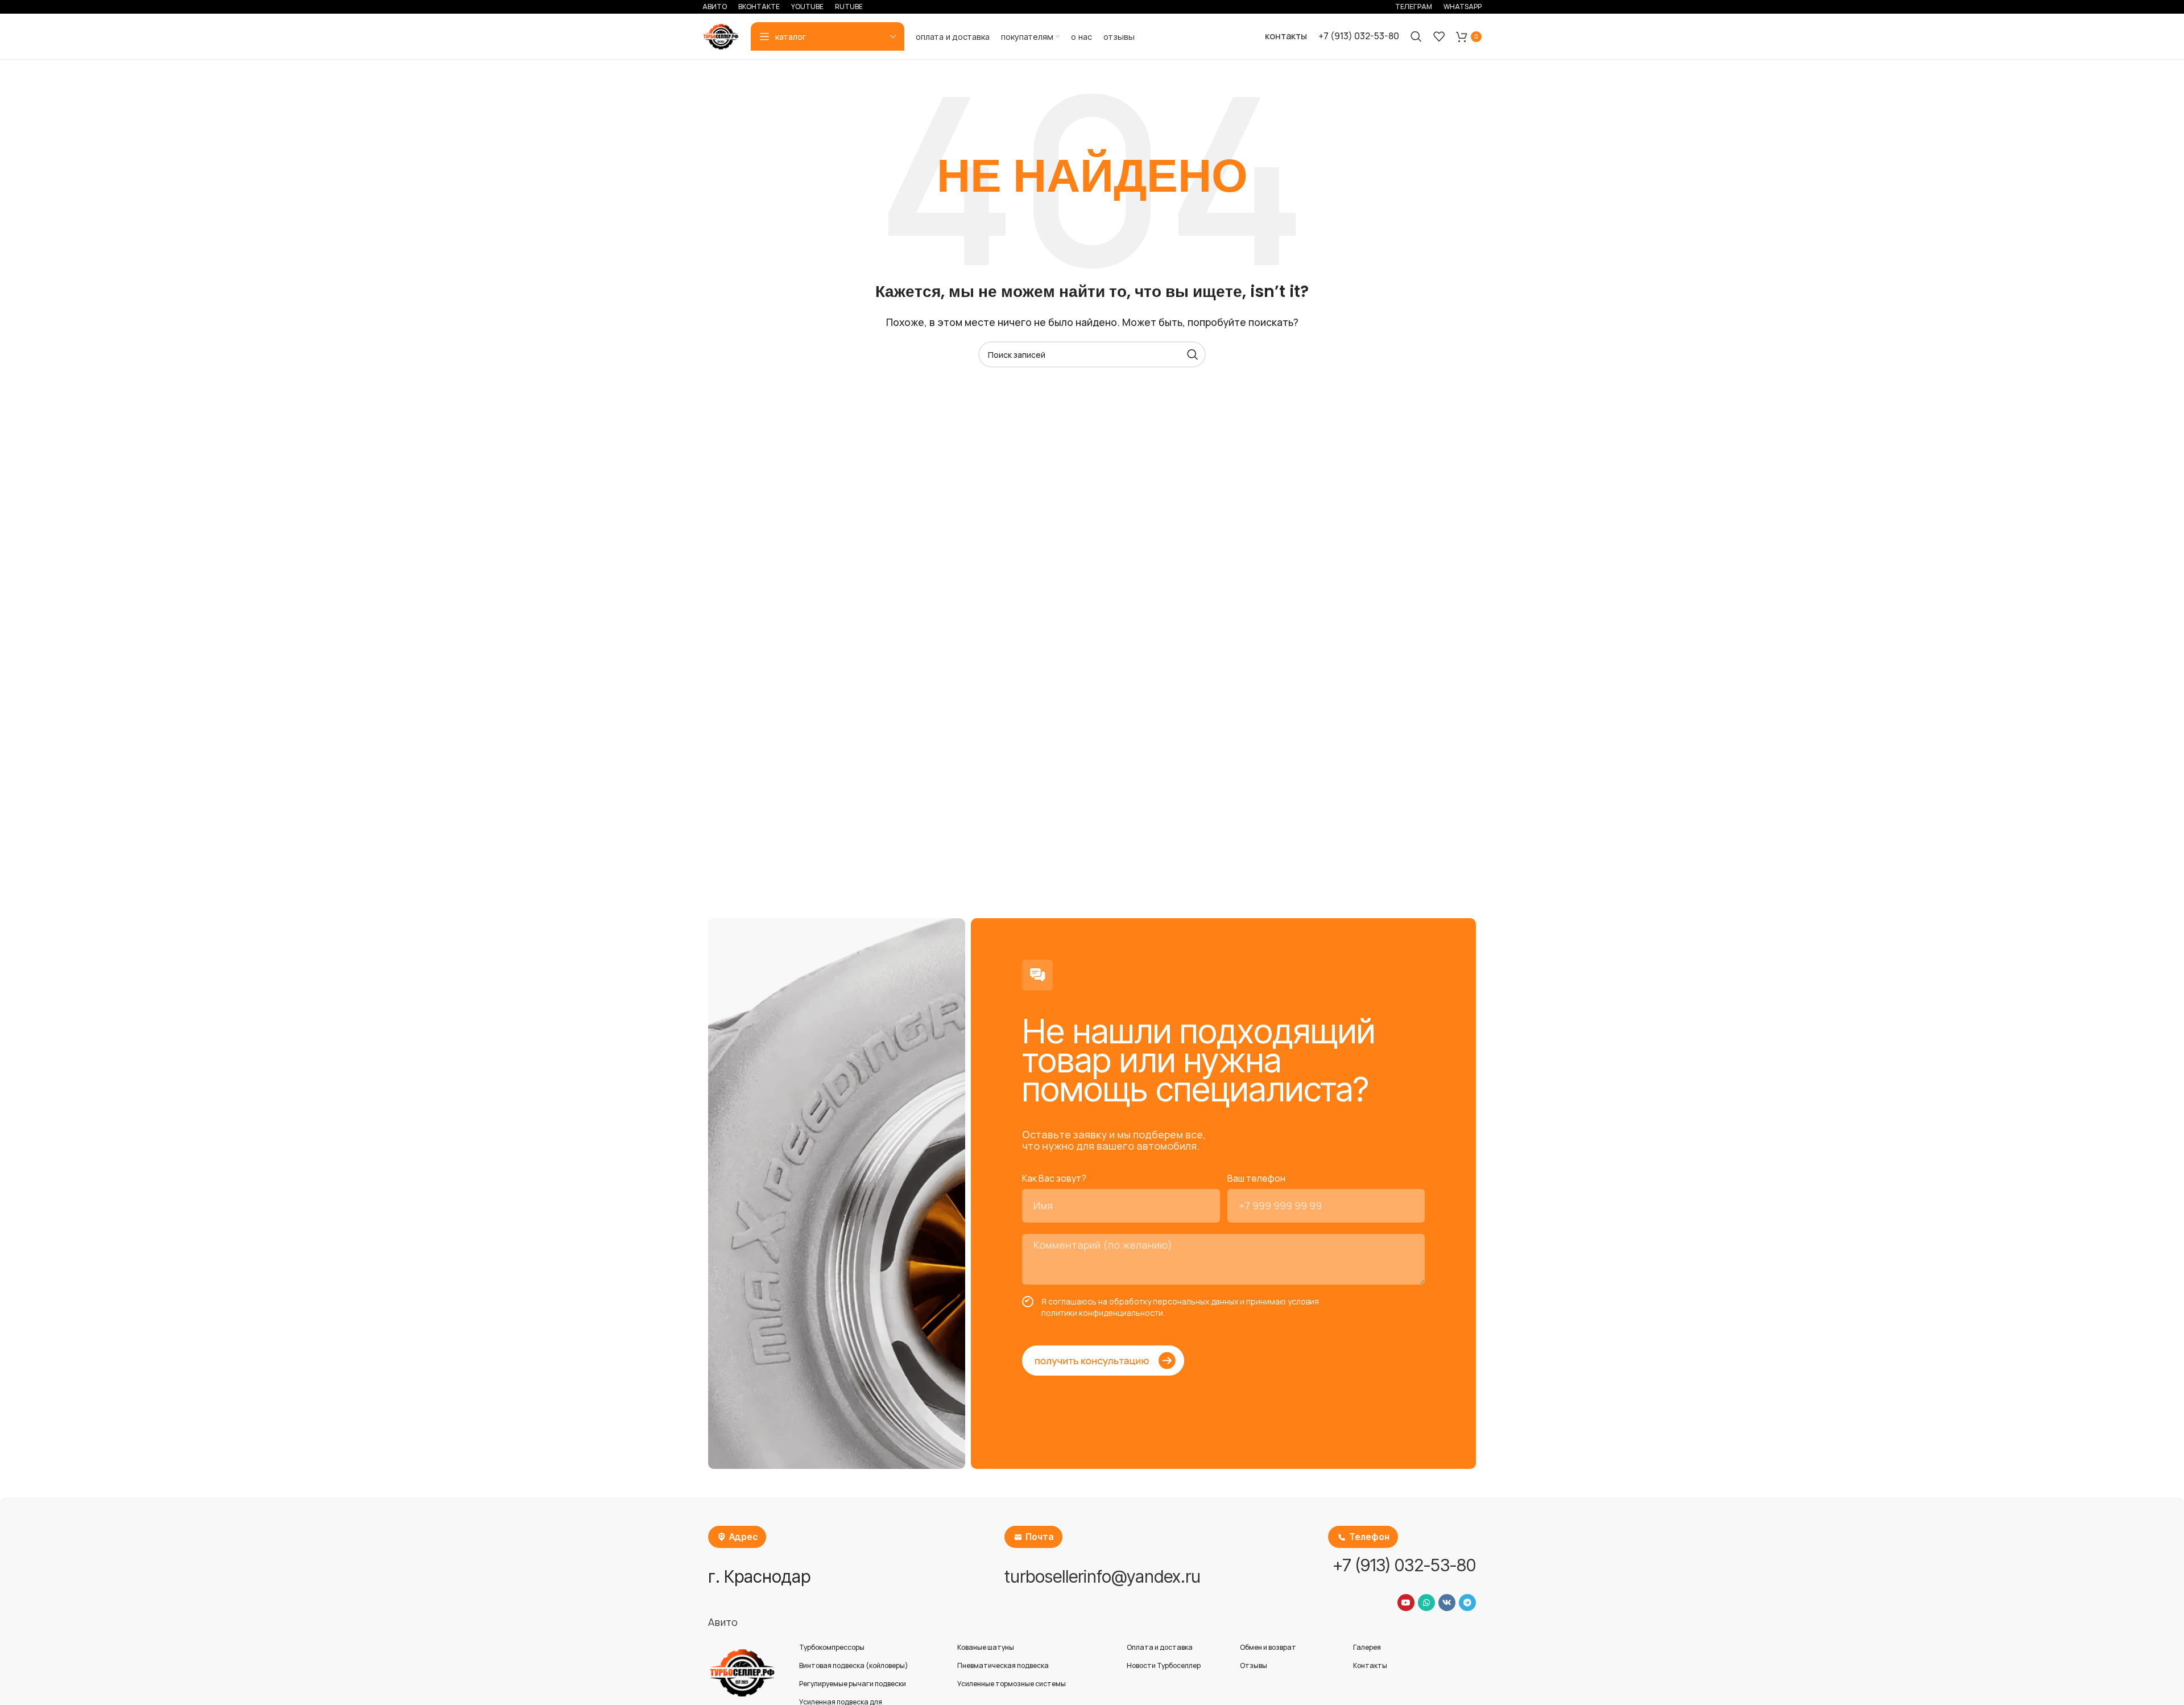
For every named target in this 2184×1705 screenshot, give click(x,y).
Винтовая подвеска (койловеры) (854, 1665)
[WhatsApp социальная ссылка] (1426, 1603)
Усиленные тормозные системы (1012, 1684)
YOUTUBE (807, 7)
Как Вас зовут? (1054, 1178)
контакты (1286, 36)
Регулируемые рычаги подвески (853, 1684)
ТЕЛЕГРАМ (1414, 7)
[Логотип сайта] (721, 35)
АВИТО (715, 7)
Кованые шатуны (986, 1647)
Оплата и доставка (1160, 1647)
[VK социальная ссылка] (1447, 1603)
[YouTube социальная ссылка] (1406, 1603)
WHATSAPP (1463, 7)
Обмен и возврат (1268, 1647)
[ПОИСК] (1193, 354)
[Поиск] (1416, 36)
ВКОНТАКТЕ (759, 7)
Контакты (1370, 1665)
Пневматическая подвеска (1003, 1665)
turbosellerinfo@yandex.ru (1103, 1576)
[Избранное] (1439, 36)
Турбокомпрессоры (832, 1647)
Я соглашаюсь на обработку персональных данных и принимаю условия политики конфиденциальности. (1180, 1307)
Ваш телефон (1256, 1178)
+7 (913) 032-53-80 (1359, 36)
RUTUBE (849, 7)
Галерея (1367, 1647)
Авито (723, 1622)
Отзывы (1254, 1665)
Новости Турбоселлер (1164, 1665)
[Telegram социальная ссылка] (1467, 1603)
